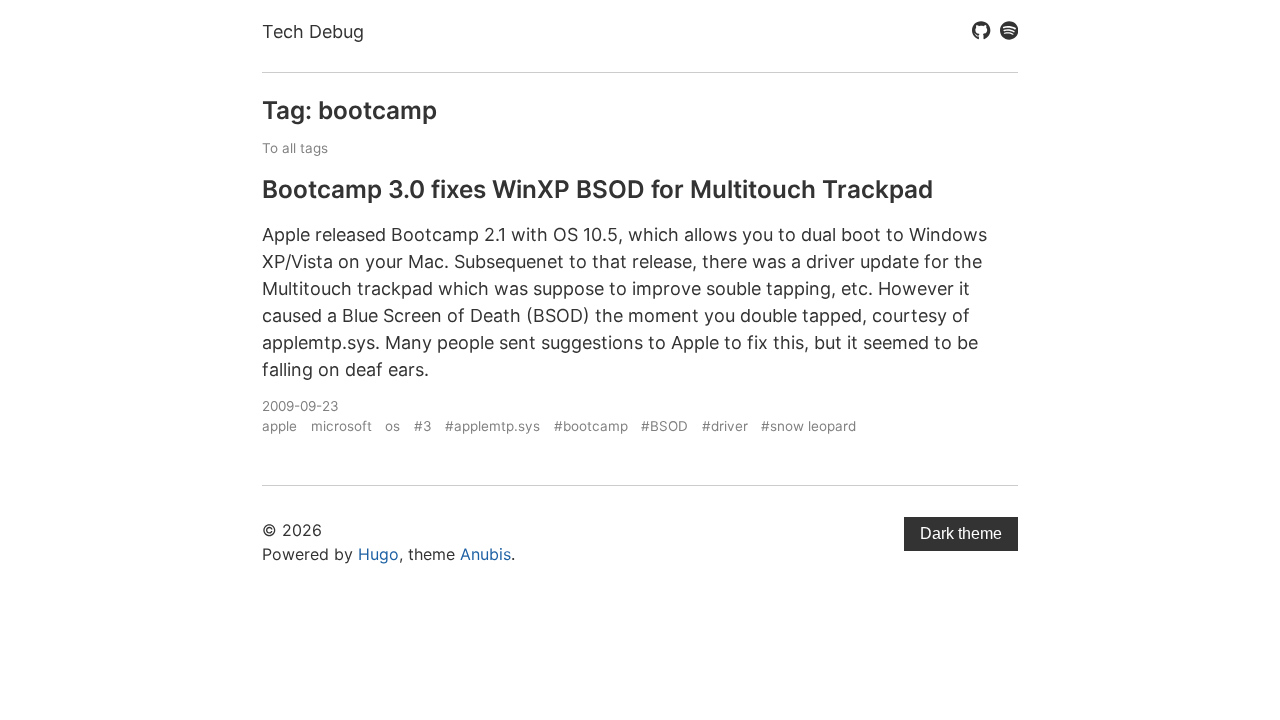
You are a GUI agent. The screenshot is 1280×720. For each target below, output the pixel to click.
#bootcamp (591, 426)
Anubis (485, 554)
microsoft (341, 426)
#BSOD (664, 426)
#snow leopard (808, 426)
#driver (725, 426)
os (392, 426)
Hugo (378, 554)
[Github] (981, 32)
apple (279, 426)
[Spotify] (1009, 32)
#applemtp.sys (492, 426)
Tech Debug (313, 31)
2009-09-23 (300, 406)
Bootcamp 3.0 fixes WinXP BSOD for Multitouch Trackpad (597, 189)
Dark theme (961, 533)
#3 (423, 426)
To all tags (295, 148)
